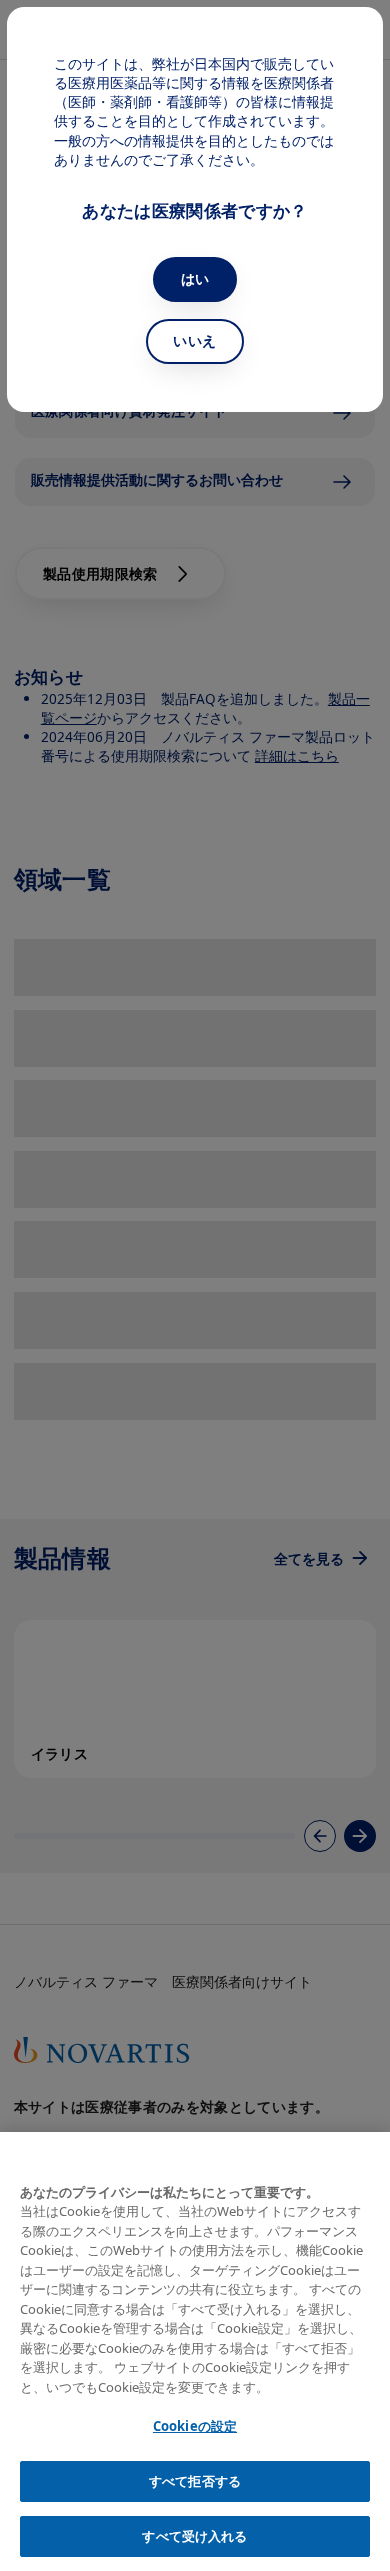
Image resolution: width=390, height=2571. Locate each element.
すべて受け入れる (194, 2536)
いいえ (194, 340)
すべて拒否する (195, 2481)
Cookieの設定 (195, 2426)
